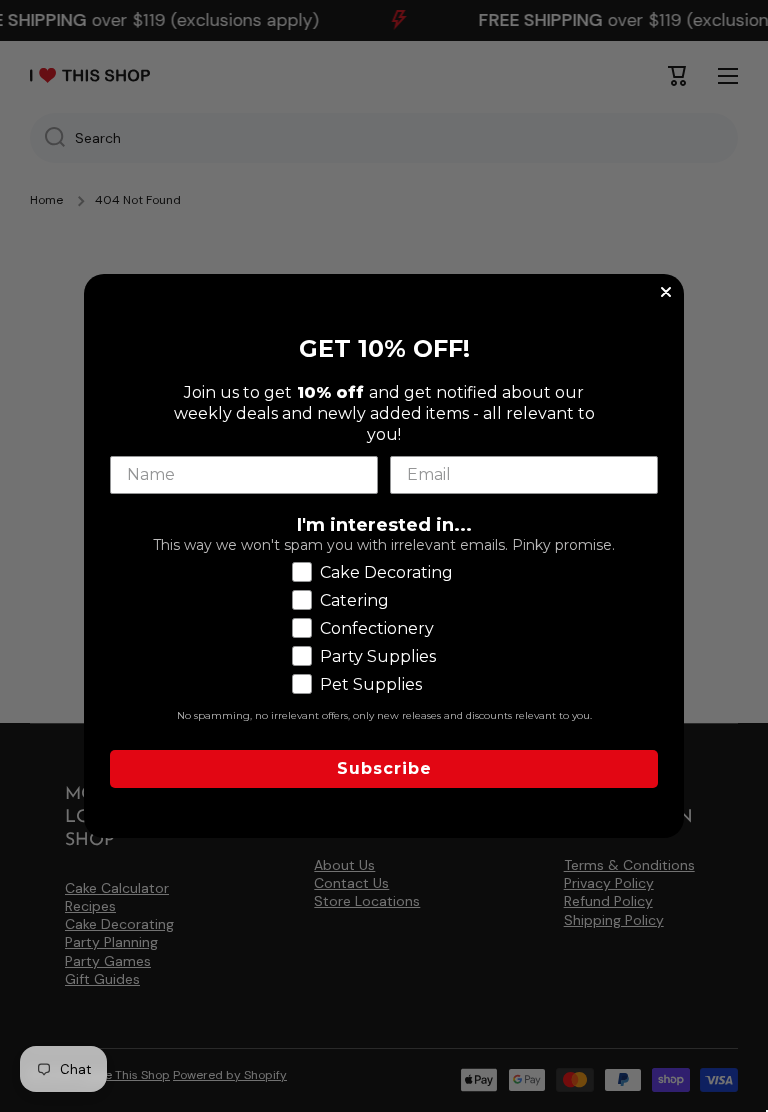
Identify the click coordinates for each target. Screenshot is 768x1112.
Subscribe (384, 768)
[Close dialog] (666, 292)
